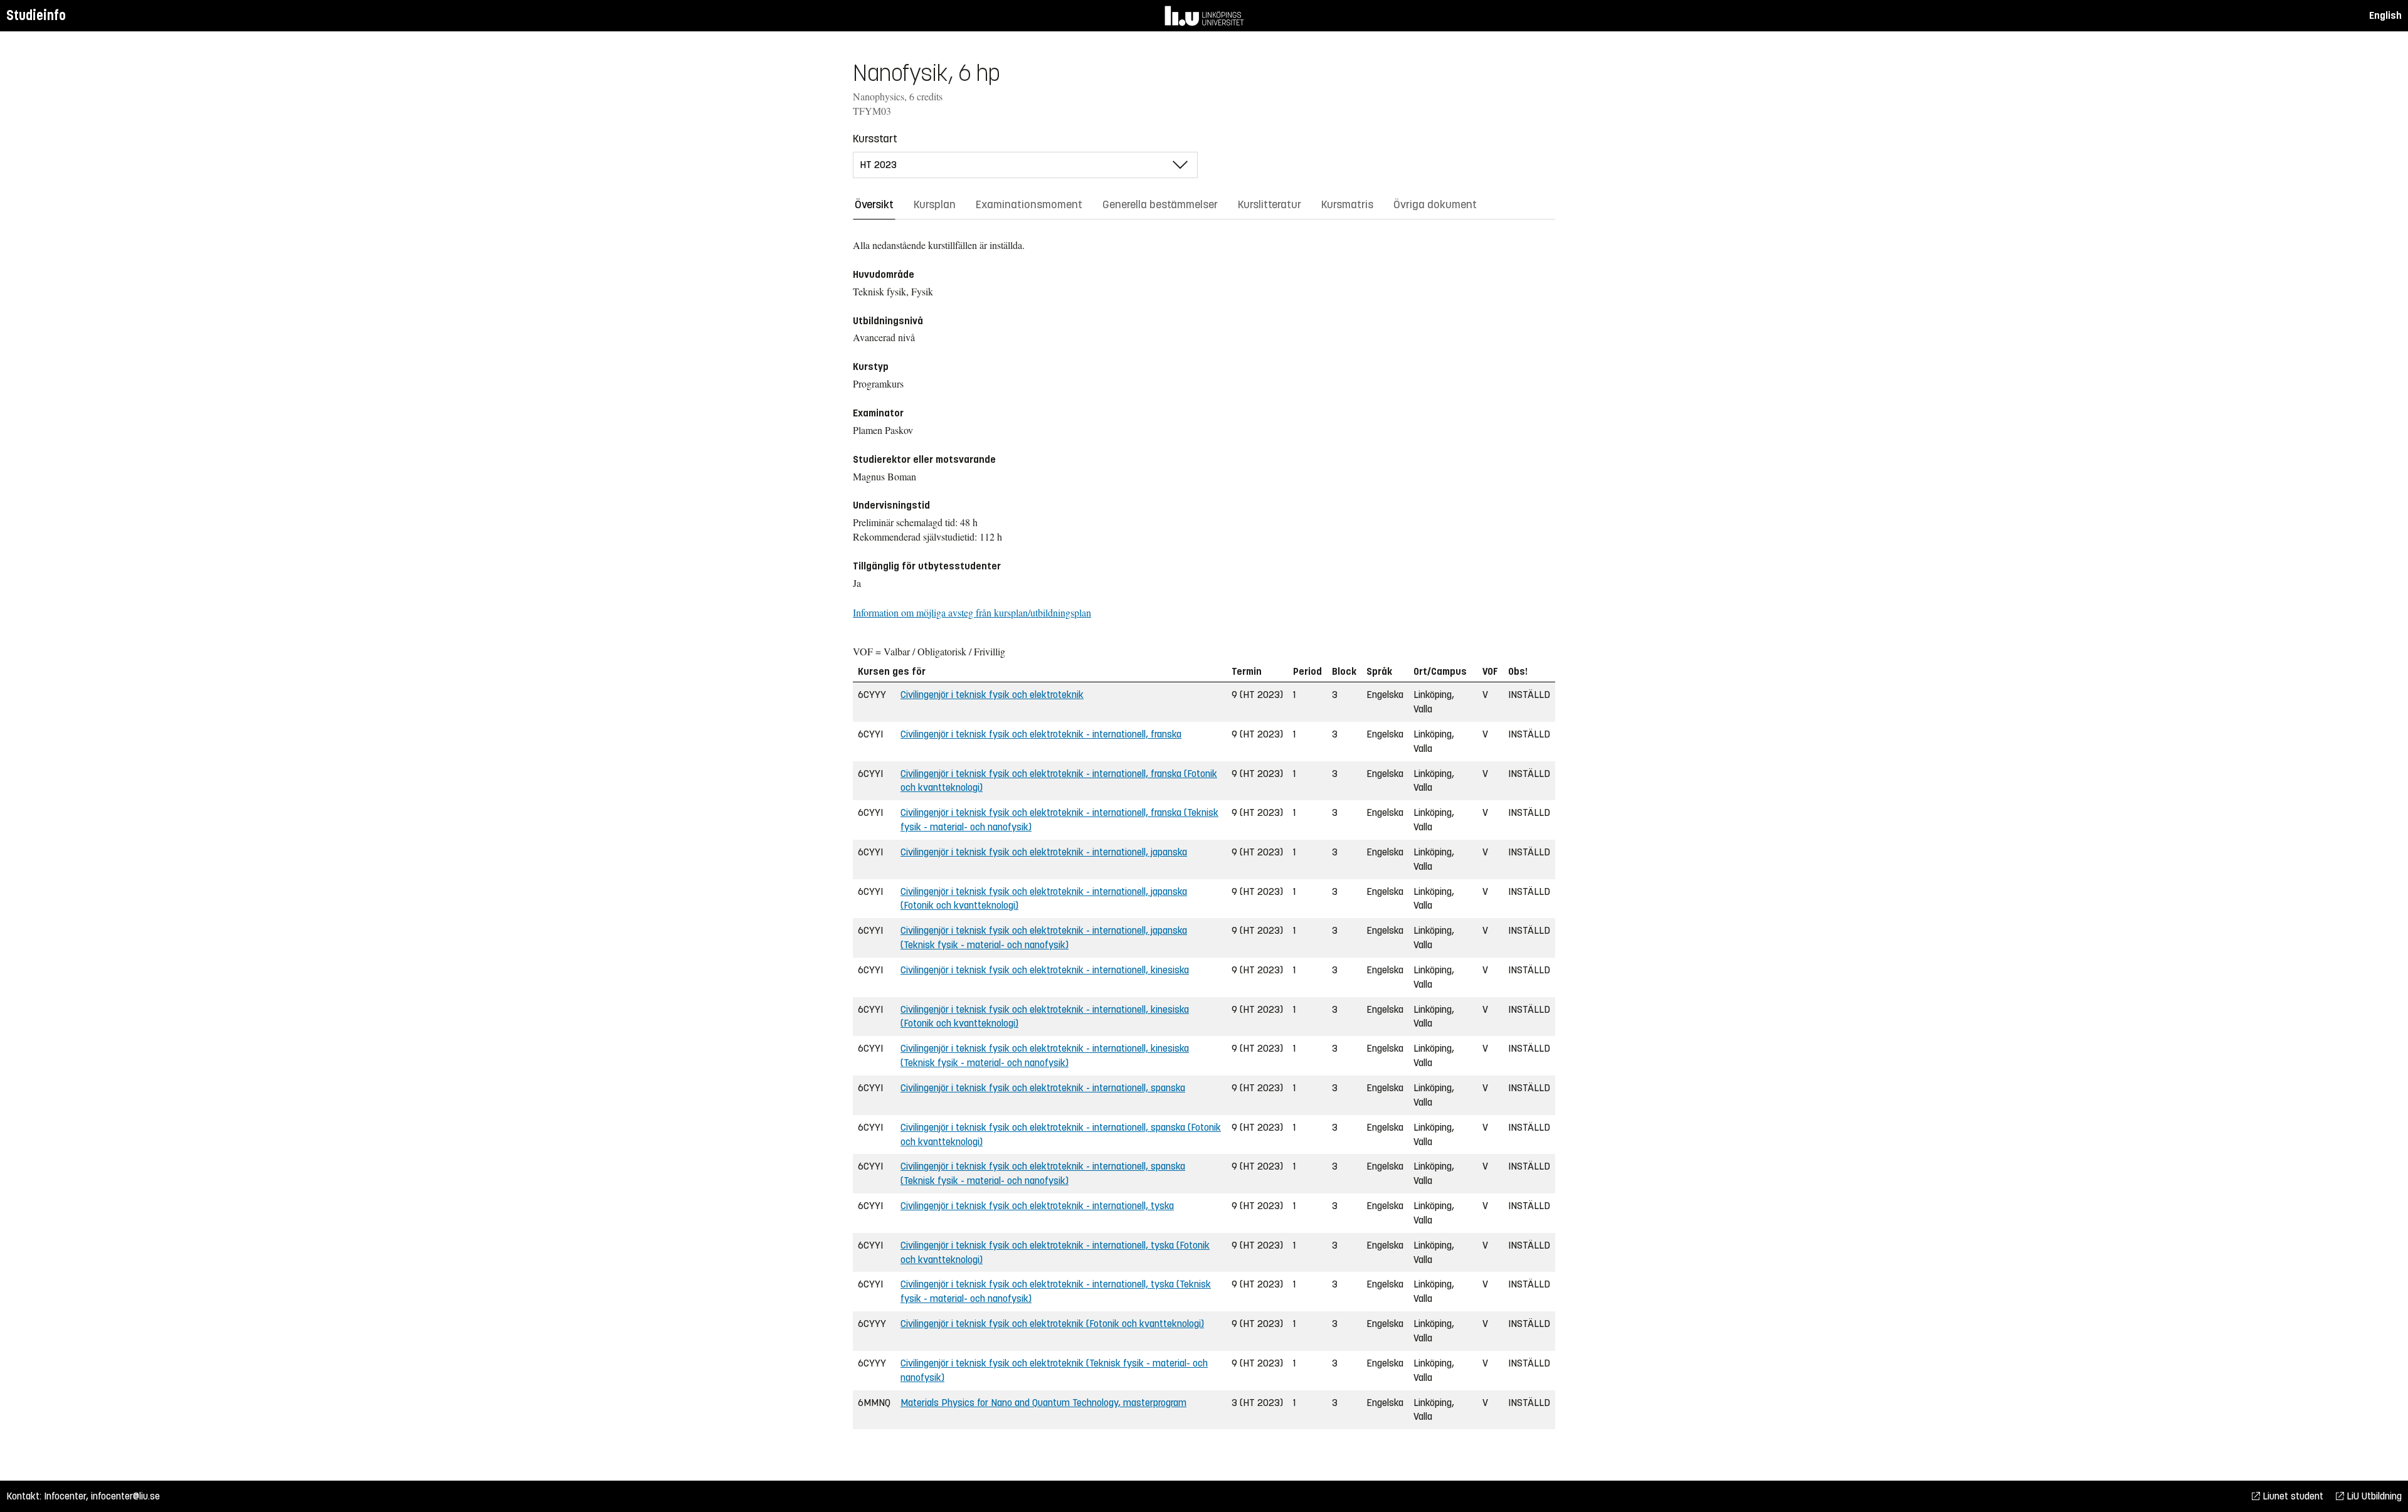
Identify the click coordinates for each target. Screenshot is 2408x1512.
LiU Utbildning (2373, 1496)
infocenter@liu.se (125, 1496)
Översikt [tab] (874, 204)
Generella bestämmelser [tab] (1160, 204)
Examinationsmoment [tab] (1029, 204)
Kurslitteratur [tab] (1270, 204)
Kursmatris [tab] (1347, 204)
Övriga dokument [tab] (1435, 204)
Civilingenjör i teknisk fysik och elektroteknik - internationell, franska (1041, 734)
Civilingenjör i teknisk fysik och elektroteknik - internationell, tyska (1037, 1206)
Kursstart (875, 139)
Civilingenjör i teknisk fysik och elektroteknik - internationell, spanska (1043, 1088)
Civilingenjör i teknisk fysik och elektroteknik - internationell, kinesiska (1045, 970)
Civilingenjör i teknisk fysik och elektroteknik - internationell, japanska (1044, 852)
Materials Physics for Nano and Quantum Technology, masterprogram (1043, 1403)
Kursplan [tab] (935, 204)
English (2385, 15)
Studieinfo (36, 15)
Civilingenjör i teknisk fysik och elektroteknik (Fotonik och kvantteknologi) (1052, 1324)
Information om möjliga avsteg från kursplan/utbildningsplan (972, 612)
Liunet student (2292, 1496)
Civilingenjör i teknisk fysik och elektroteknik (992, 695)
